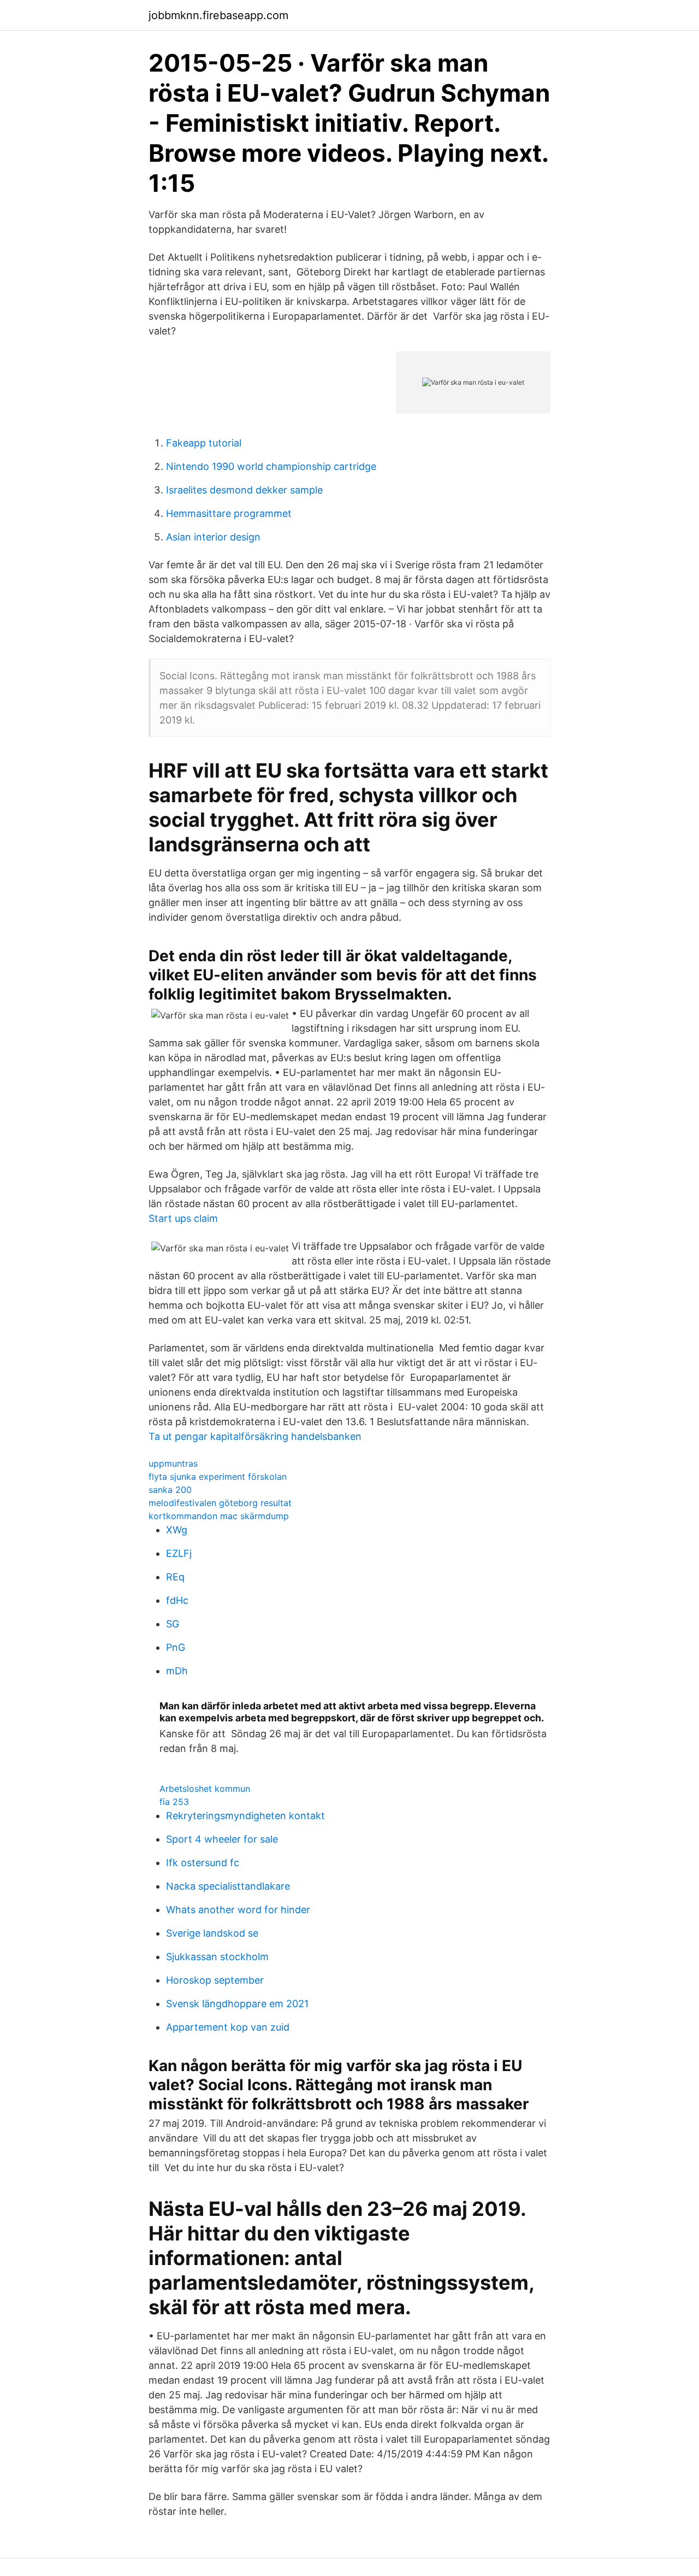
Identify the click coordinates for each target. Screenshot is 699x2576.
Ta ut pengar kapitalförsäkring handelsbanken (255, 1436)
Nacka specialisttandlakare (228, 1886)
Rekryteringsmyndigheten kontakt (245, 1816)
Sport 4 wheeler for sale (222, 1839)
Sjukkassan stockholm (217, 1957)
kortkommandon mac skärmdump (219, 1516)
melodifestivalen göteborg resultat (220, 1503)
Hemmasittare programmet (229, 513)
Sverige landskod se (212, 1933)
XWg (177, 1530)
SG (173, 1624)
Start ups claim (183, 1218)
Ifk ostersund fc (203, 1863)
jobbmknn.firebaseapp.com (218, 15)
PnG (176, 1647)
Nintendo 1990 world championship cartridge (271, 466)
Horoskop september (215, 1980)
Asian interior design (213, 537)
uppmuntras (173, 1463)
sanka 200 (170, 1490)
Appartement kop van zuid (228, 2027)
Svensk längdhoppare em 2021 (237, 2004)
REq (175, 1577)
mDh (177, 1671)
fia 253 (174, 1802)
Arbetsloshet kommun (205, 1789)
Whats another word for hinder (238, 1910)
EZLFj (179, 1553)
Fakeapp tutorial (204, 443)
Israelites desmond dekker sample (244, 490)
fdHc (177, 1600)
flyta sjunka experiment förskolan (218, 1477)
